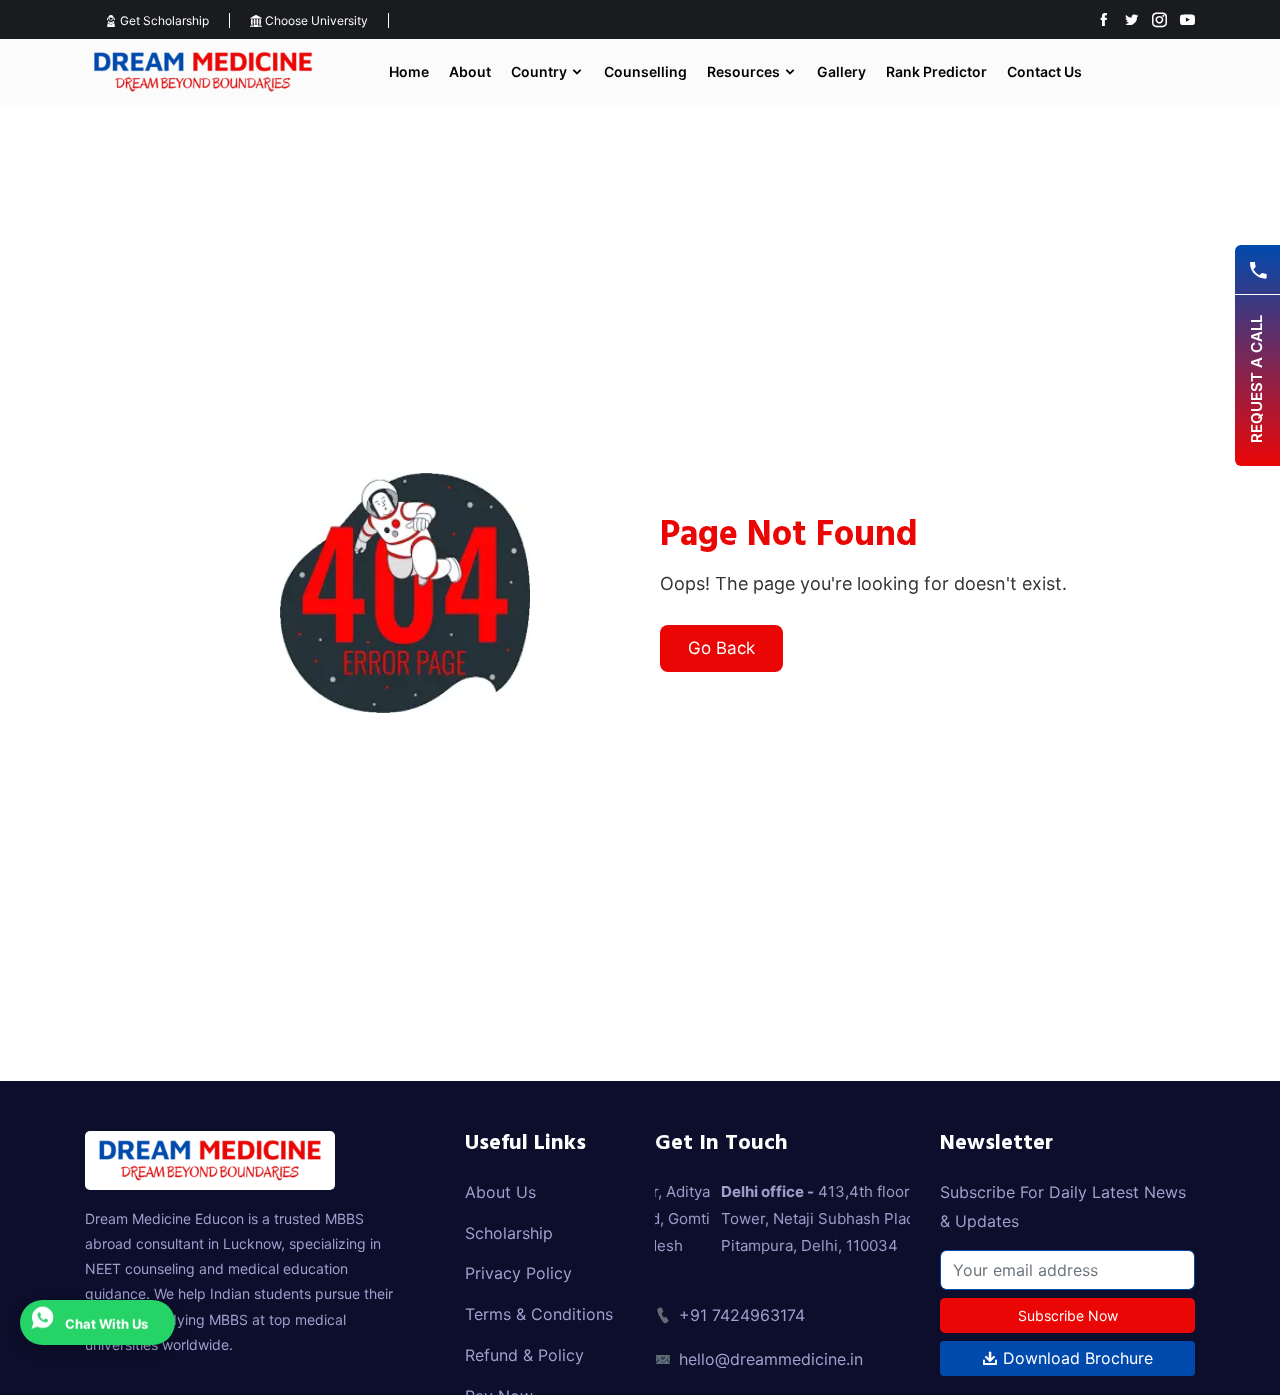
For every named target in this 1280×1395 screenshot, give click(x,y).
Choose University (315, 20)
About (470, 71)
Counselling (645, 71)
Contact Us (1044, 71)
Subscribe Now (1068, 1315)
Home (409, 71)
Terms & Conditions (539, 1314)
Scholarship (509, 1233)
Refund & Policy (524, 1355)
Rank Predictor (936, 71)
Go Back (721, 648)
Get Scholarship (163, 20)
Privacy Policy (518, 1273)
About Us (500, 1192)
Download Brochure (1075, 1358)
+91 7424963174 (742, 1315)
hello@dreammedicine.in (771, 1359)
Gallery (841, 71)
